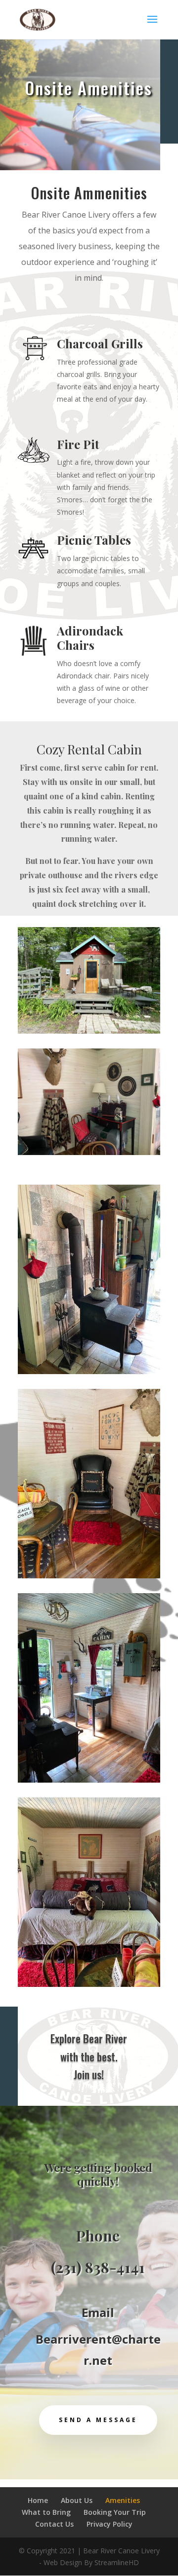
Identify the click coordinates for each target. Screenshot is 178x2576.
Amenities (123, 2500)
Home (38, 2500)
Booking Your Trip (115, 2512)
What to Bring (46, 2512)
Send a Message (98, 2420)
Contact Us (54, 2524)
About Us (77, 2500)
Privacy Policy (110, 2524)
